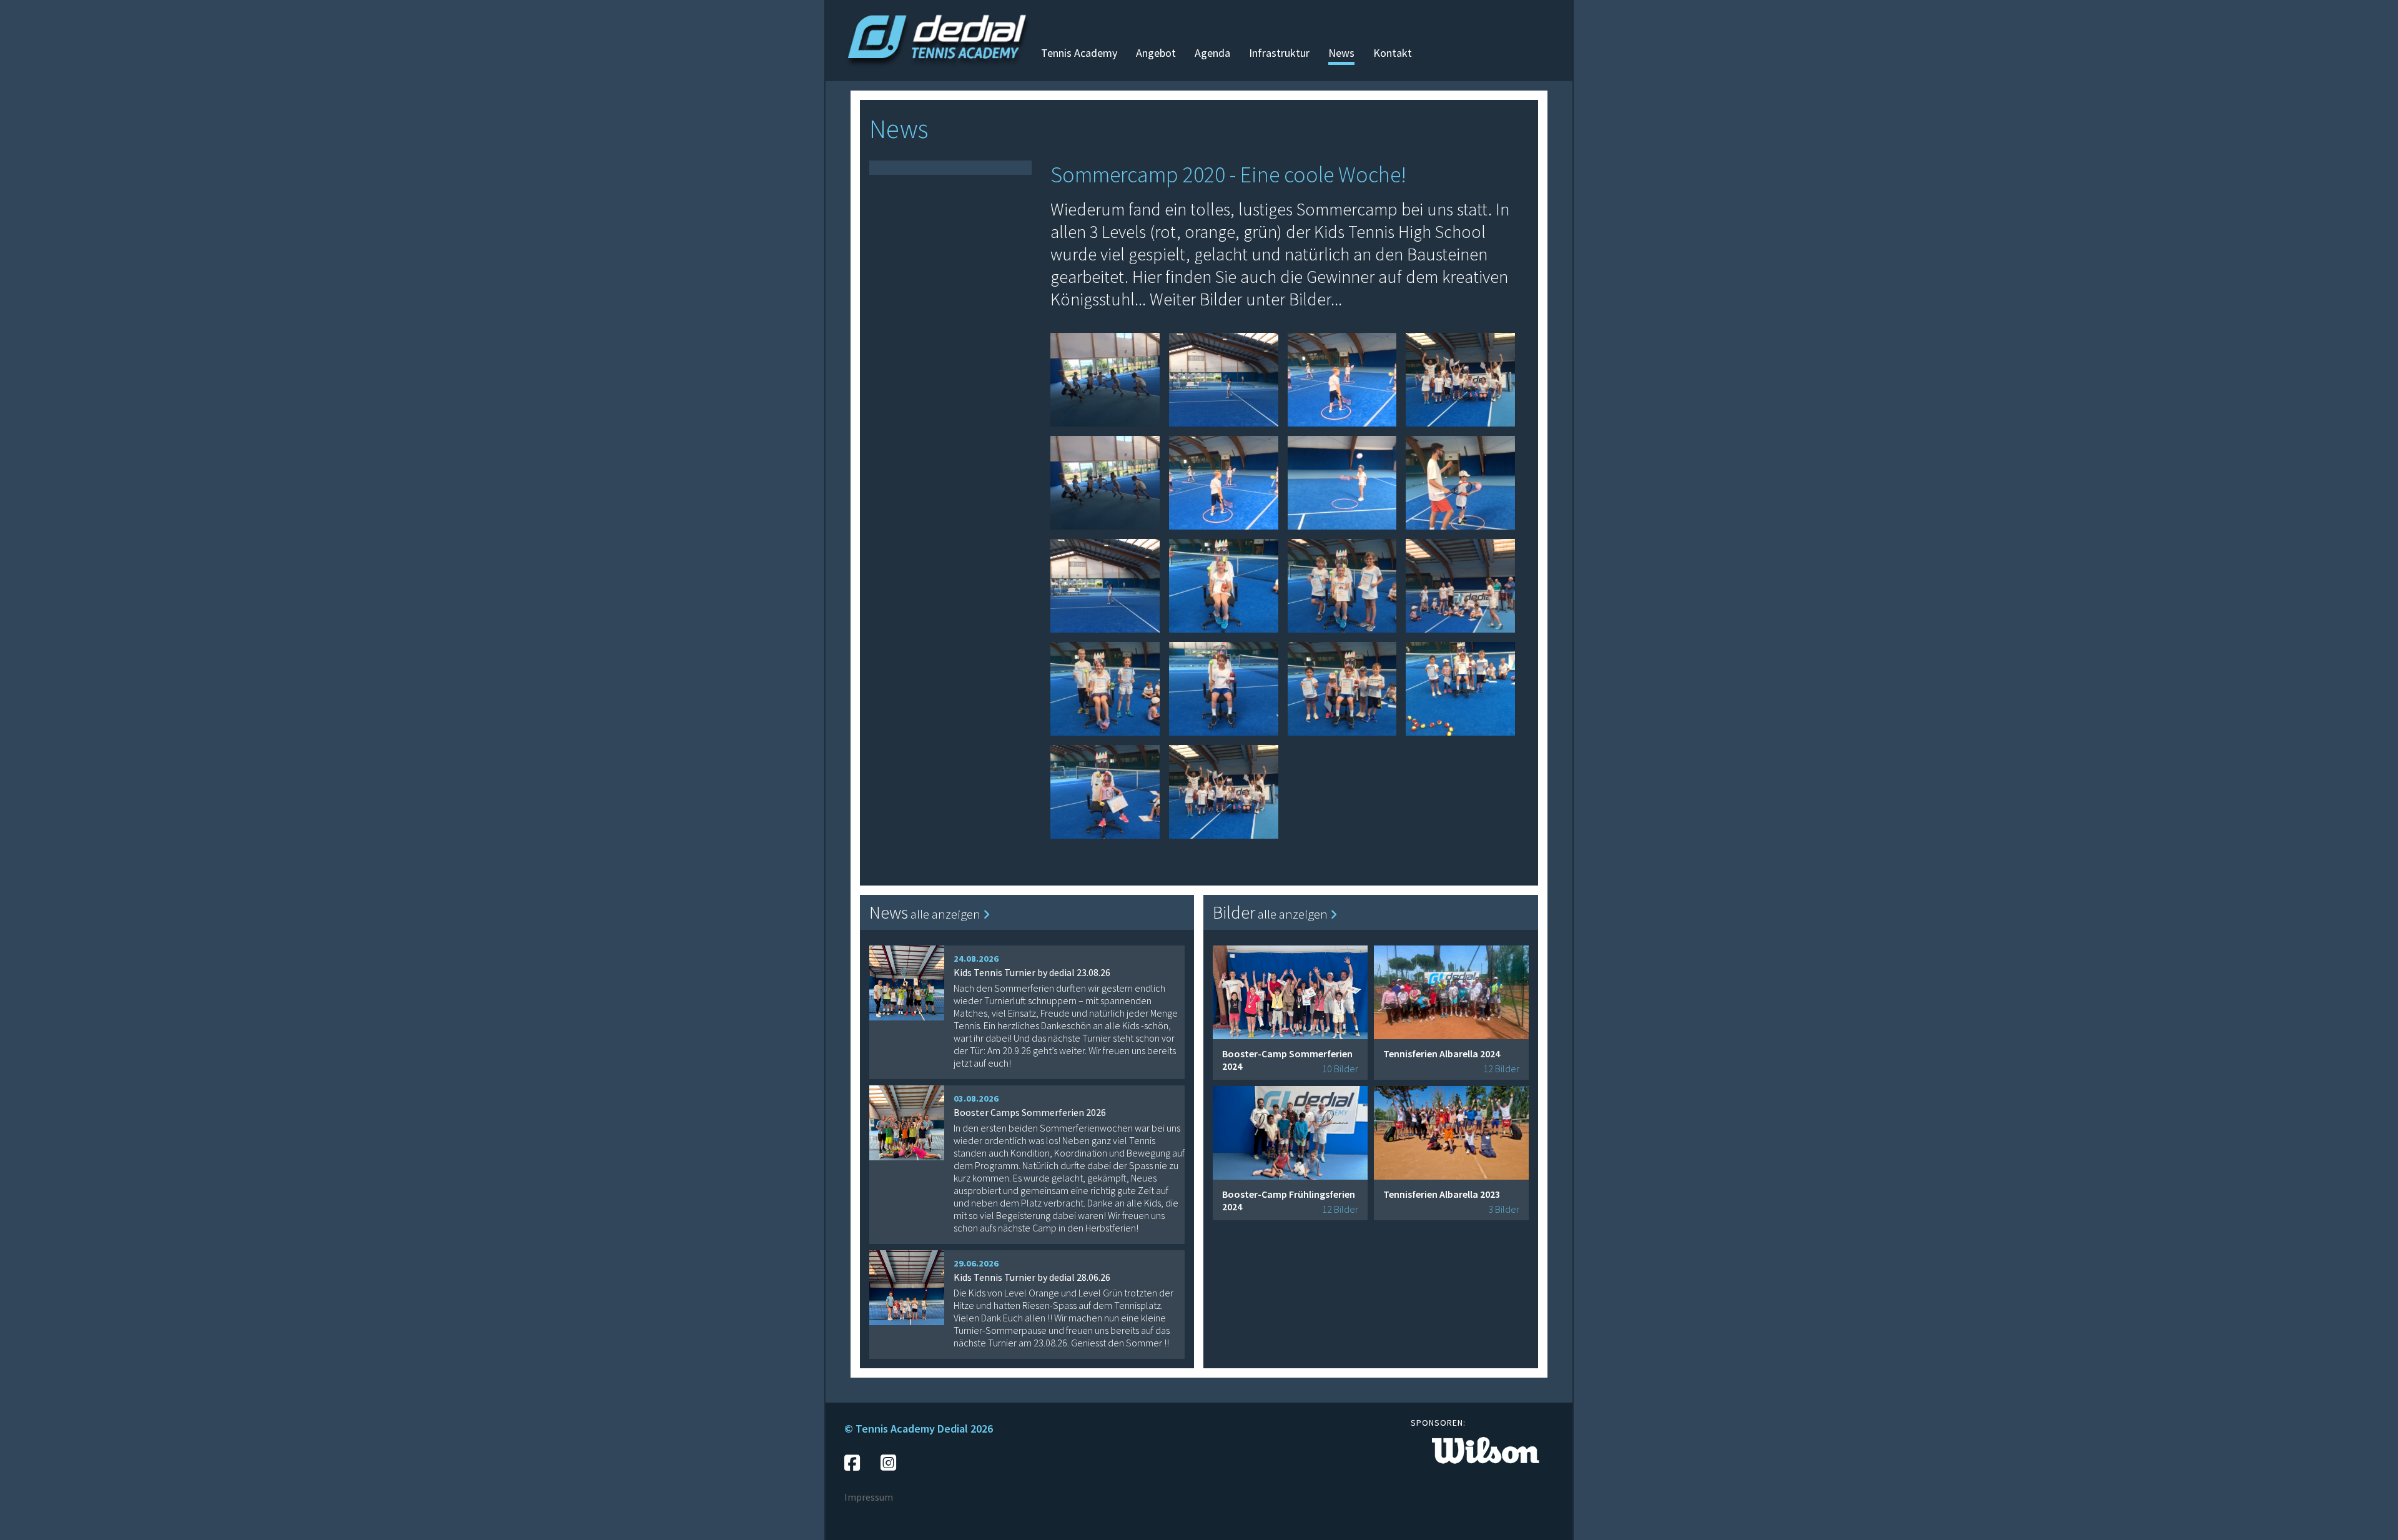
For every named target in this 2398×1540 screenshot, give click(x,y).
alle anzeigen (947, 914)
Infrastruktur (1279, 53)
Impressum (869, 1497)
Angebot (1156, 53)
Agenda (1212, 53)
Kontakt (1393, 53)
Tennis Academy (1079, 53)
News (1341, 53)
